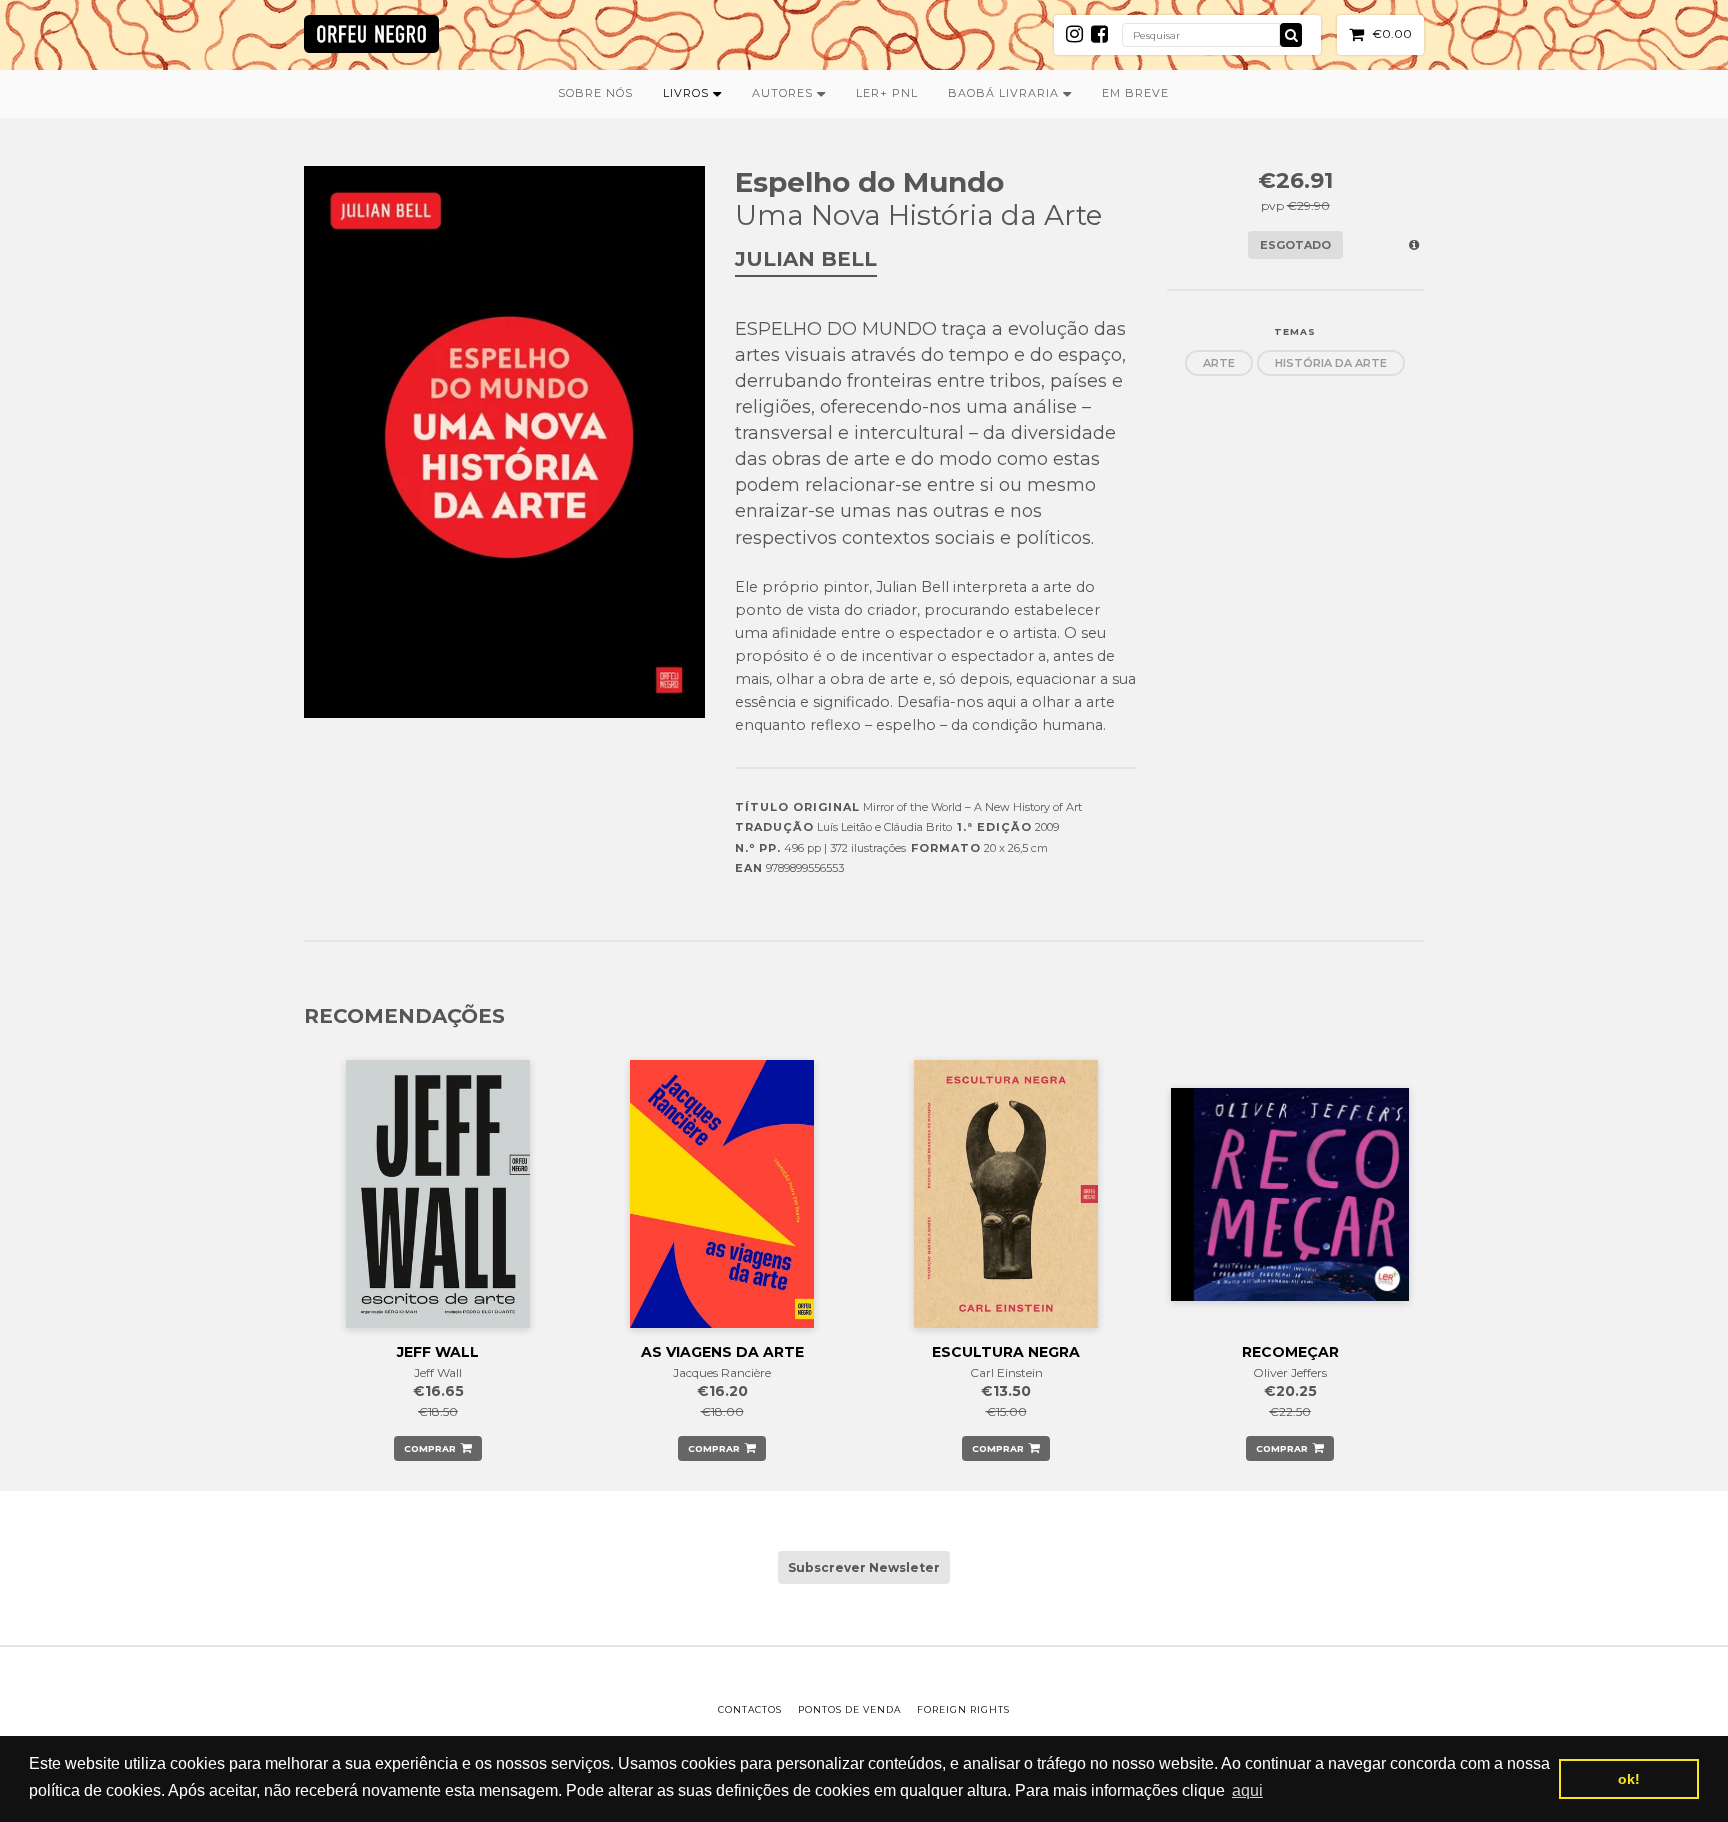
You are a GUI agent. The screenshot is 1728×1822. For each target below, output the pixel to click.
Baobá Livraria (1005, 93)
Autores (784, 93)
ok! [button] (1629, 1779)
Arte (1219, 363)
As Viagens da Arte (722, 1352)
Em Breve (1135, 93)
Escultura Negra (1006, 1352)
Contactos (750, 1709)
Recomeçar (1290, 1352)
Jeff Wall (438, 1352)
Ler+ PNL (887, 93)
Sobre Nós (595, 93)
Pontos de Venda (849, 1709)
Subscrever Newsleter (864, 1567)
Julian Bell (806, 259)
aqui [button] (1247, 1790)
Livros (688, 93)
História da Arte (1331, 363)
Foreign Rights (963, 1709)
